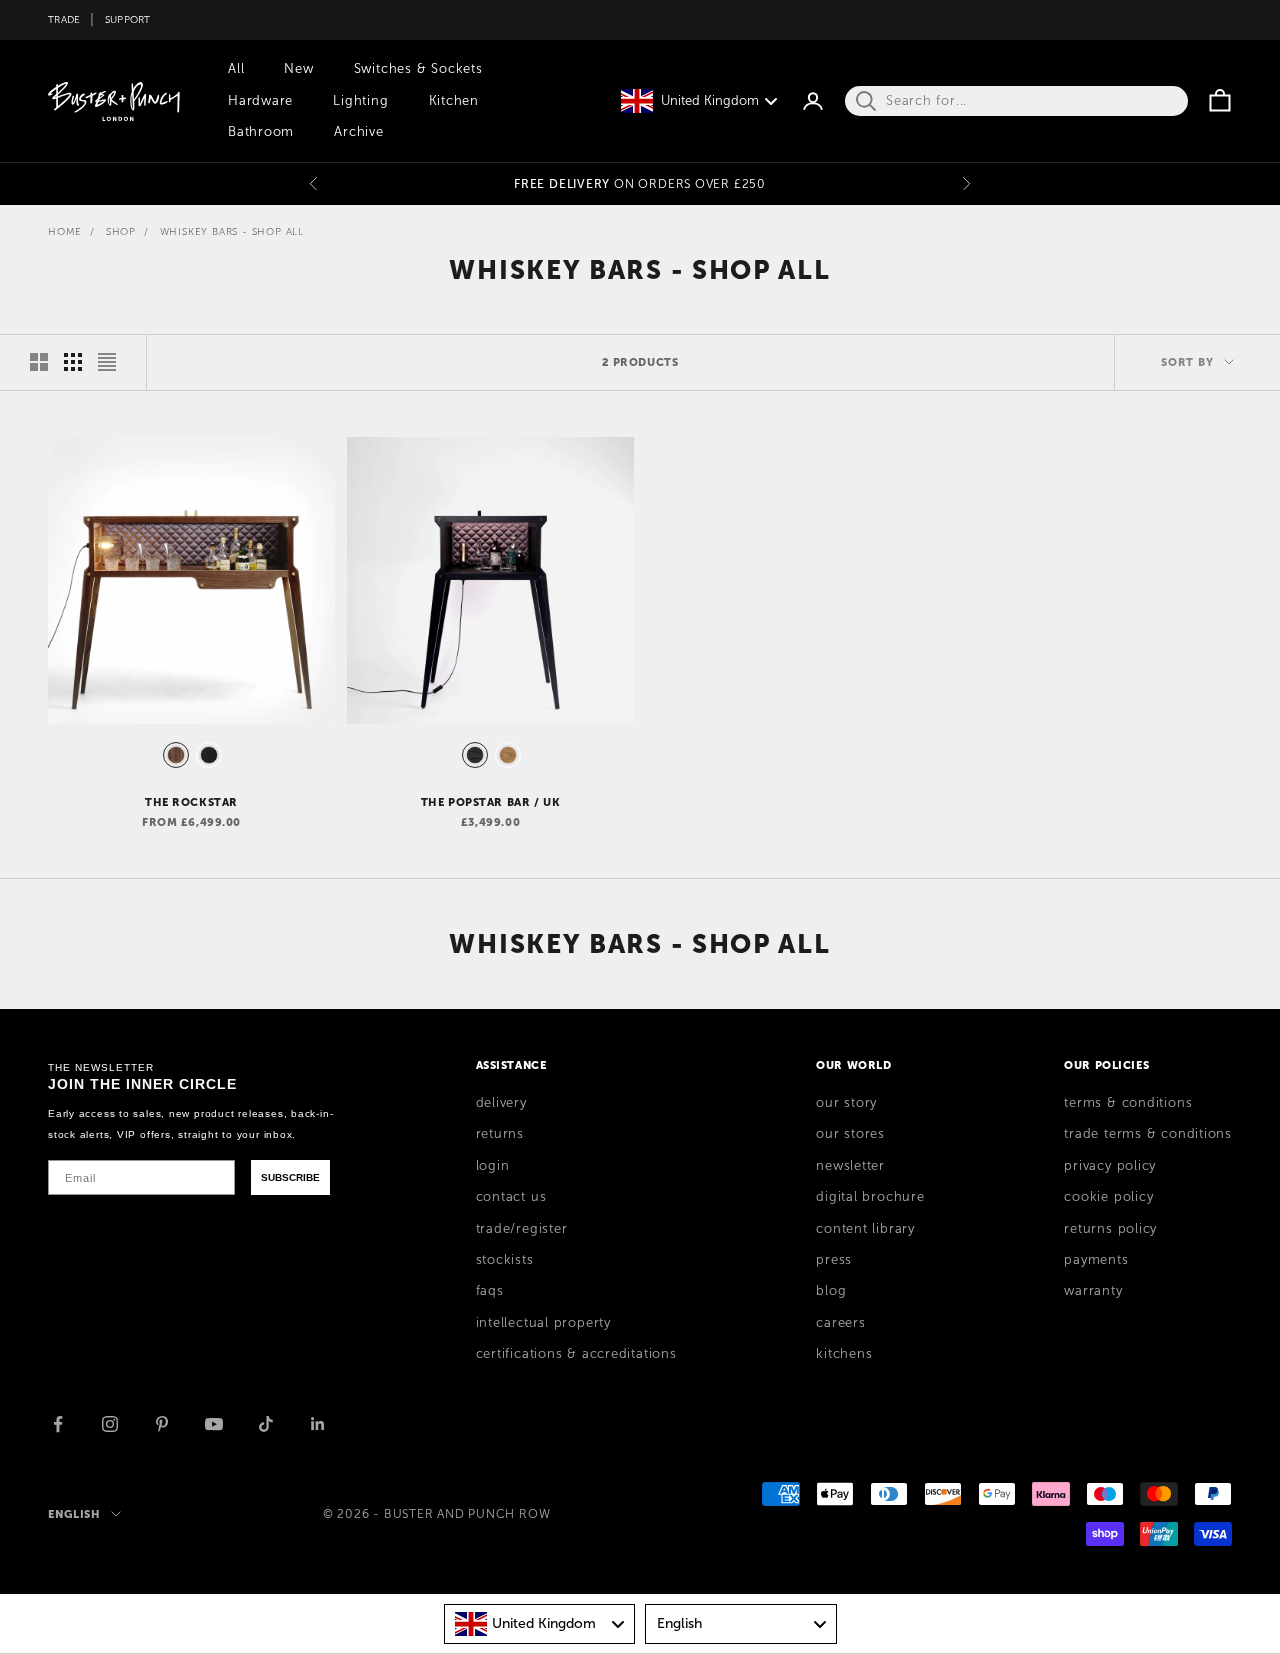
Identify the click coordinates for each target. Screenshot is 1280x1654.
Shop (121, 231)
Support (128, 19)
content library (865, 1229)
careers (840, 1323)
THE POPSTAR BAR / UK (491, 802)
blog (831, 1291)
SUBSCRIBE (290, 1177)
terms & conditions (1128, 1103)
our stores (850, 1134)
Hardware (260, 101)
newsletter (850, 1166)
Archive (358, 132)
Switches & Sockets (418, 69)
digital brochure (870, 1197)
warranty (1093, 1291)
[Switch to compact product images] (107, 362)
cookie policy (1108, 1197)
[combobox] (540, 1624)
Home (65, 231)
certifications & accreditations (576, 1354)
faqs (490, 1291)
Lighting (360, 101)
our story (846, 1103)
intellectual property (543, 1323)
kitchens (844, 1354)
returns (500, 1134)
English (74, 1514)
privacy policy (1110, 1166)
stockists (505, 1260)
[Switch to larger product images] (39, 362)
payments (1096, 1260)
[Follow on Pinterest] (162, 1424)
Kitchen (454, 101)
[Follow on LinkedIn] (318, 1424)
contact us (511, 1197)
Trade (64, 19)
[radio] (174, 755)
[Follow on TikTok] (266, 1424)
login (493, 1166)
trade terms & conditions (1148, 1134)
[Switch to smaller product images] (73, 362)
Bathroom (261, 132)
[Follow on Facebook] (58, 1424)
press (834, 1260)
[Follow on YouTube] (214, 1424)
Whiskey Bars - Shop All (232, 231)
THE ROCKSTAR (191, 802)
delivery (501, 1103)
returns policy (1110, 1229)
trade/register (522, 1229)
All (236, 69)
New (298, 69)
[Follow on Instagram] (110, 1424)
